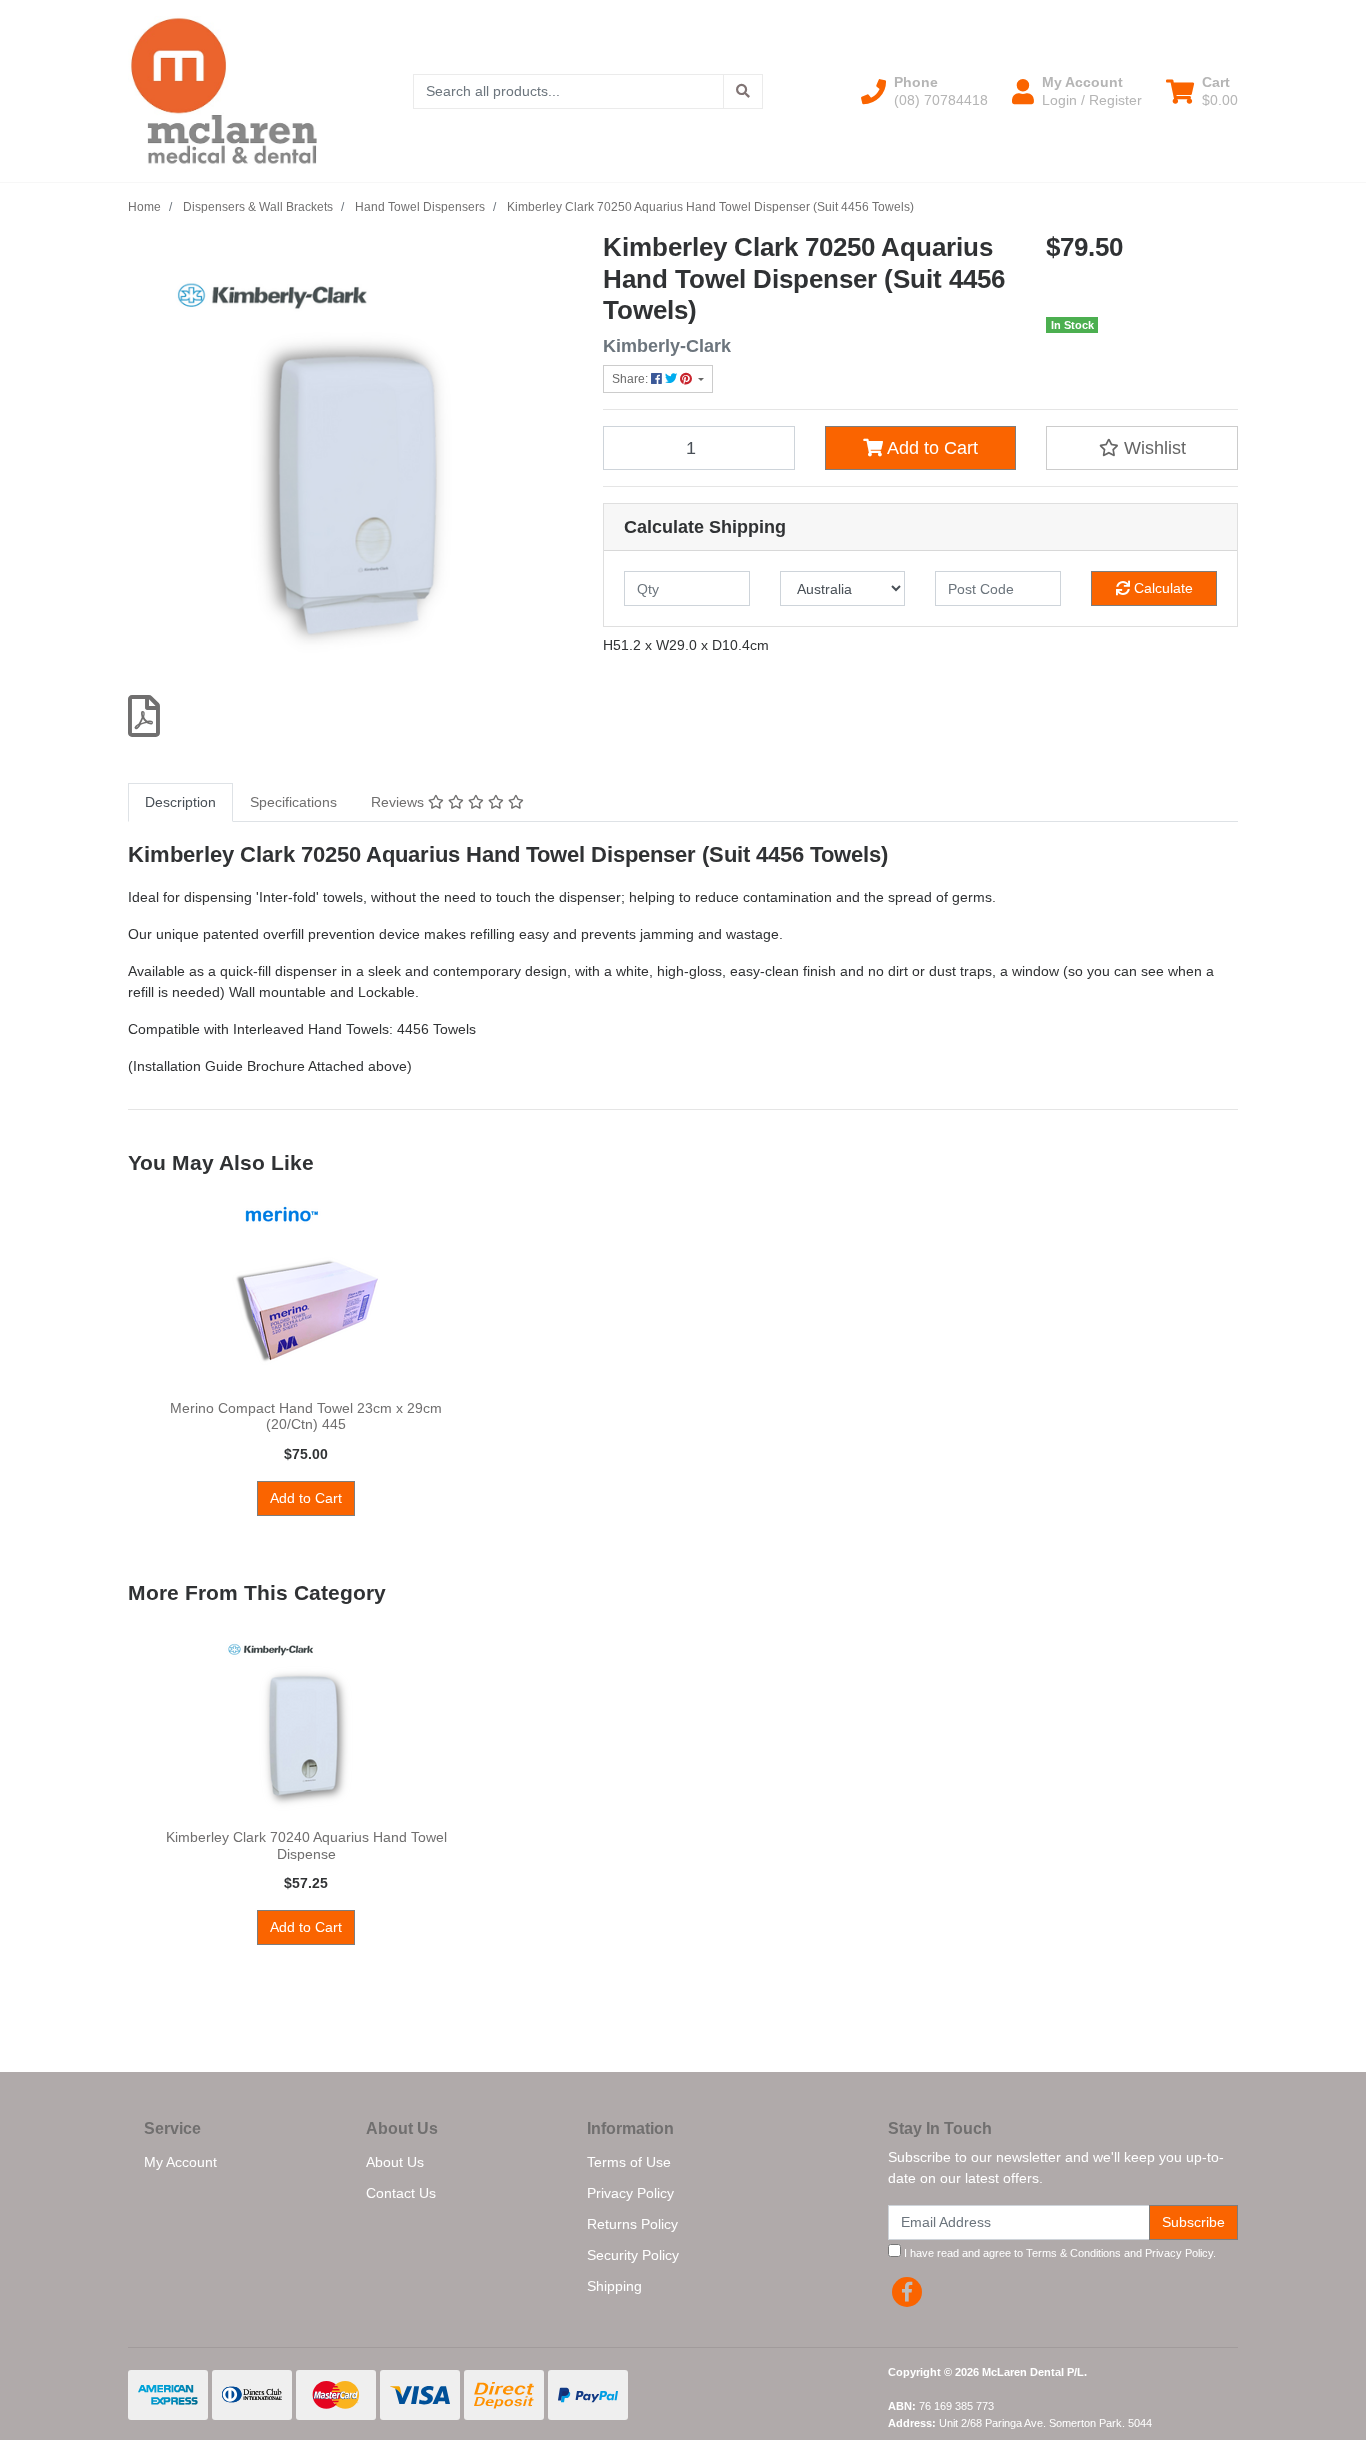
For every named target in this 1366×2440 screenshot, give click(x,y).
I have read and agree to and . (1058, 2253)
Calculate (1161, 588)
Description (180, 802)
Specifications (293, 802)
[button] (924, 91)
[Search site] (743, 91)
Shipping (614, 2286)
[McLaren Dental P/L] (224, 90)
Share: (631, 379)
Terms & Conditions (1073, 2253)
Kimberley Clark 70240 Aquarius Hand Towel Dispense (306, 1845)
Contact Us (401, 2193)
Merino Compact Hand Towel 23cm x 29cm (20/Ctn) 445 (306, 1416)
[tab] (180, 802)
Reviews (399, 802)
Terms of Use (629, 2162)
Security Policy (633, 2255)
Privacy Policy (630, 2193)
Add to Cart (930, 448)
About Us (395, 2162)
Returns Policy (632, 2224)
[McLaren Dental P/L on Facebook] (907, 2292)
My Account (180, 2162)
